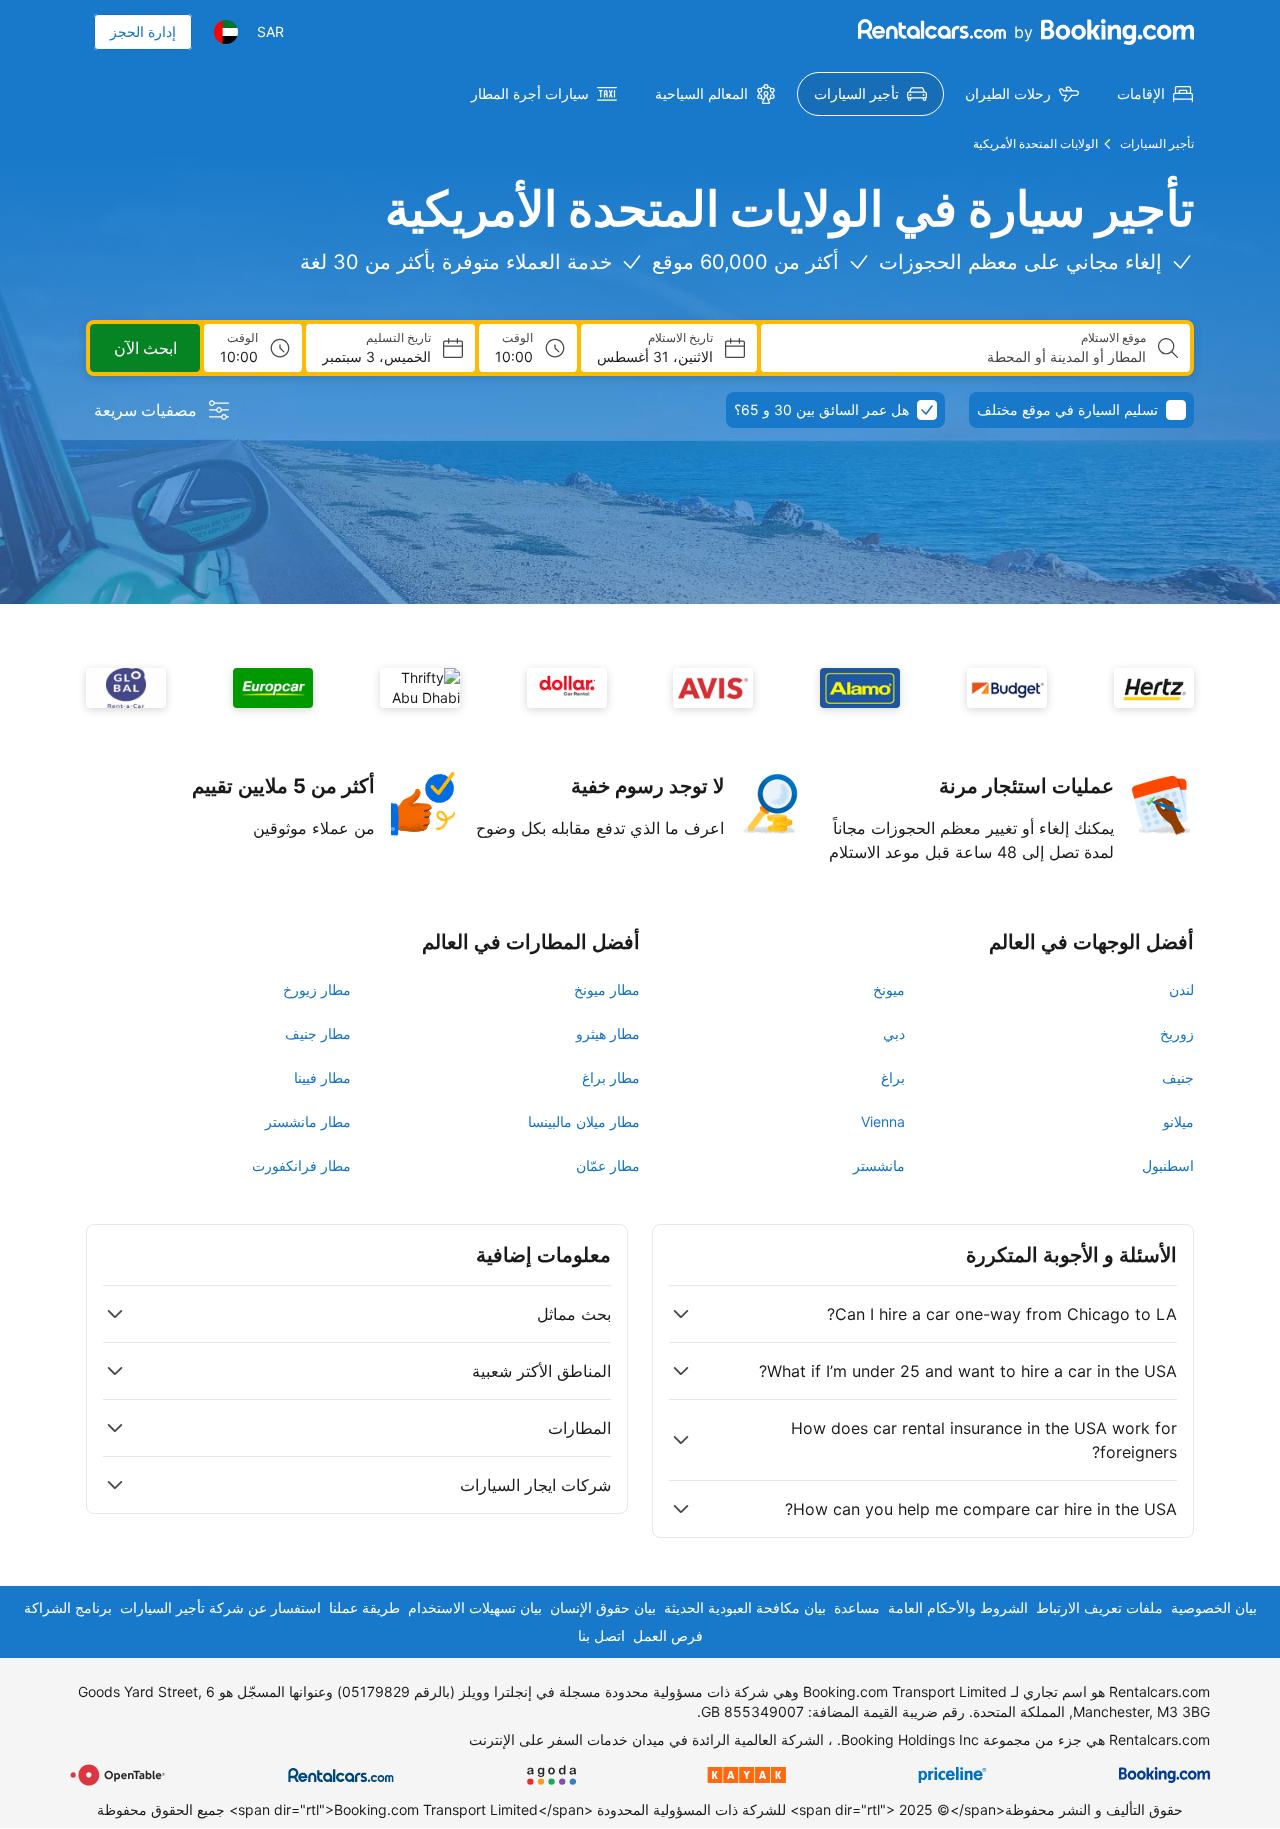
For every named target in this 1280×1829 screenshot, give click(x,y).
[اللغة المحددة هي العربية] (226, 32)
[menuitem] (1155, 94)
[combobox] (961, 357)
